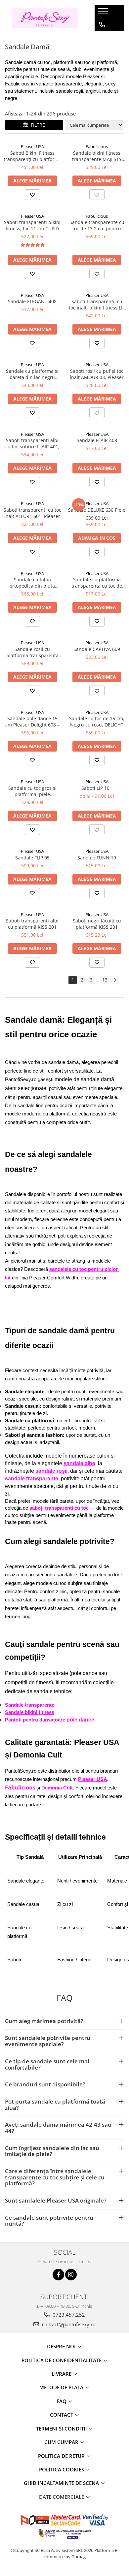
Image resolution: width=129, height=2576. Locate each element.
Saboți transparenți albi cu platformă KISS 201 (32, 924)
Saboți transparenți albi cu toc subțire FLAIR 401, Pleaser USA (32, 443)
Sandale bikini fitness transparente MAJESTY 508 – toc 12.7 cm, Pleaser (97, 156)
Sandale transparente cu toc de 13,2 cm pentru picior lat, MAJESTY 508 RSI (97, 225)
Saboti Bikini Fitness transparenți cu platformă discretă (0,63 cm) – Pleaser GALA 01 (32, 156)
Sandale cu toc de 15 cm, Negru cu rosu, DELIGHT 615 (97, 722)
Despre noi (62, 2346)
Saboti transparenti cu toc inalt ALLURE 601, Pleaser (32, 513)
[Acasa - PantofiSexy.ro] (45, 18)
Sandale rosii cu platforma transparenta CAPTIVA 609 (32, 652)
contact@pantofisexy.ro (68, 2324)
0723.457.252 (68, 2315)
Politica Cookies (62, 2469)
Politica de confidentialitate (62, 2360)
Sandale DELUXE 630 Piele (97, 510)
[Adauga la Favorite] (32, 195)
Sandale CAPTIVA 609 (97, 649)
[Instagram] (71, 2275)
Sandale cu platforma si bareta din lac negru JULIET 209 (32, 374)
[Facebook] (58, 2275)
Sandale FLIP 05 (32, 858)
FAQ (62, 2401)
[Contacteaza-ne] (102, 25)
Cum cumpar (62, 2442)
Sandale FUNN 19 (97, 858)
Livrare (62, 2374)
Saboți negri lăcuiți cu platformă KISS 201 (97, 924)
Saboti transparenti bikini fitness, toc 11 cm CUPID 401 (32, 225)
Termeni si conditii (62, 2429)
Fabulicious (97, 146)
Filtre (37, 125)
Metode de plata (62, 2387)
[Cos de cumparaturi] (102, 38)
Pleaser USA (32, 146)
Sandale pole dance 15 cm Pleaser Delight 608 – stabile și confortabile (32, 722)
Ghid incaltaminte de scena (62, 2483)
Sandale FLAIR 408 (97, 440)
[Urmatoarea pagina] (115, 980)
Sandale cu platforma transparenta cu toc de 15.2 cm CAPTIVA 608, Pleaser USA (97, 583)
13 (105, 980)
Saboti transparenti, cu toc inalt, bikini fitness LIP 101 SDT (97, 305)
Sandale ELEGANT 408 (32, 301)
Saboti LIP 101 (97, 788)
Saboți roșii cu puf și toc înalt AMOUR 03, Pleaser (97, 374)
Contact (62, 2415)
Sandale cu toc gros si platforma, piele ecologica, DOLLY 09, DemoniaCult (32, 791)
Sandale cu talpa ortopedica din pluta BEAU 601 (32, 583)
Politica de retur (62, 2456)
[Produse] (104, 13)
